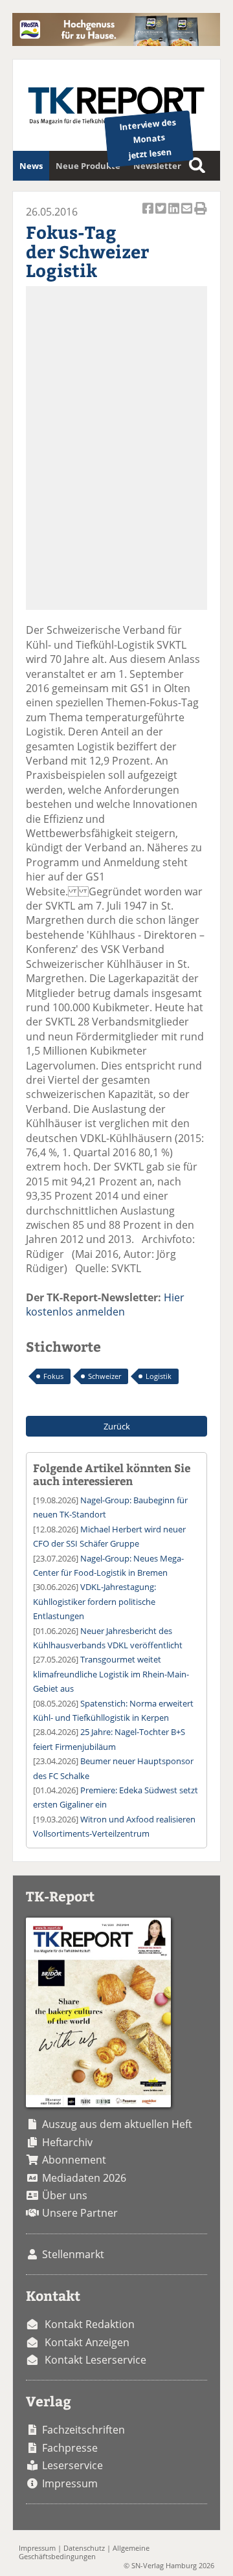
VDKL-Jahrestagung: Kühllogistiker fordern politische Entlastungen (94, 1601)
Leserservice (72, 2465)
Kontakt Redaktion (90, 2324)
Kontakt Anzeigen (87, 2342)
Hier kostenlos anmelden (105, 1305)
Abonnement (74, 2160)
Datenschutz (84, 2548)
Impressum (70, 2483)
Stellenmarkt (73, 2254)
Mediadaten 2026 (84, 2178)
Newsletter (157, 166)
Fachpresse (70, 2448)
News (31, 166)
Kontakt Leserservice (95, 2360)
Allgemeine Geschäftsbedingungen (84, 2552)
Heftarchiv (67, 2142)
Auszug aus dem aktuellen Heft (117, 2124)
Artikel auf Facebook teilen (149, 216)
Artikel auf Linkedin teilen (175, 216)
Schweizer (105, 1376)
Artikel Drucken (201, 216)
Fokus (53, 1376)
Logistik (159, 1376)
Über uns (65, 2195)
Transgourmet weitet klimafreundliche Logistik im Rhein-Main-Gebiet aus (111, 1674)
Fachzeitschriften (83, 2430)
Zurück (117, 1426)
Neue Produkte (88, 166)
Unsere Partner (80, 2213)
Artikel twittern (162, 216)
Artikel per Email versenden (188, 216)
